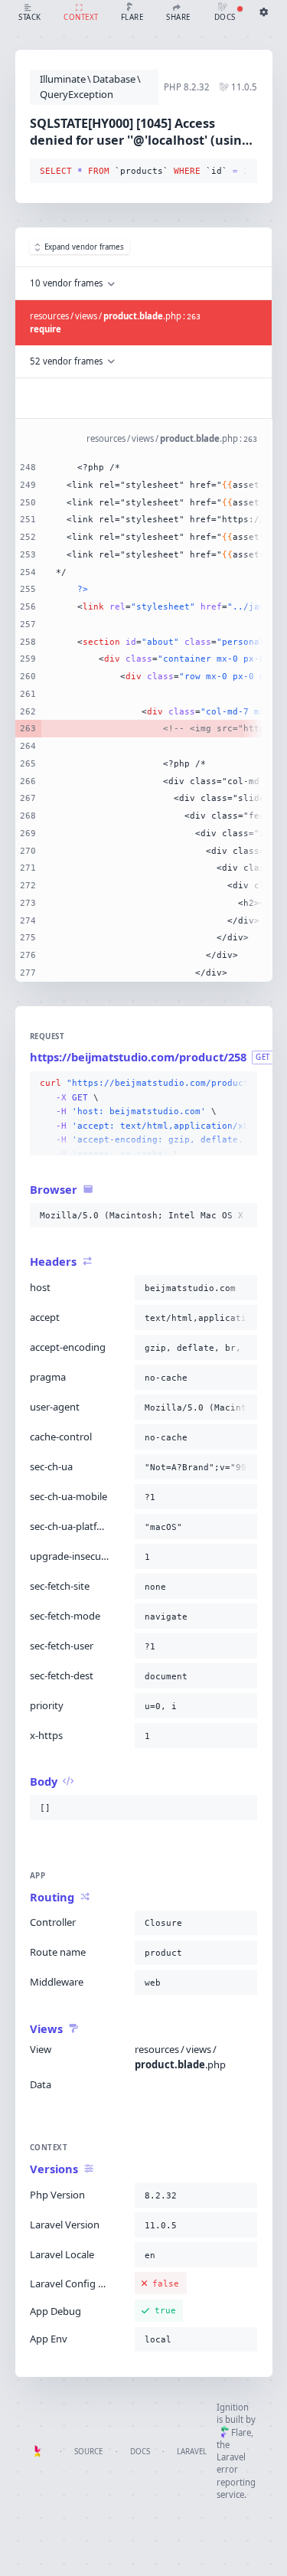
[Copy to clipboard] (243, 172)
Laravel (192, 2452)
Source (88, 2452)
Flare (241, 2432)
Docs (140, 2452)
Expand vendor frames (84, 247)
